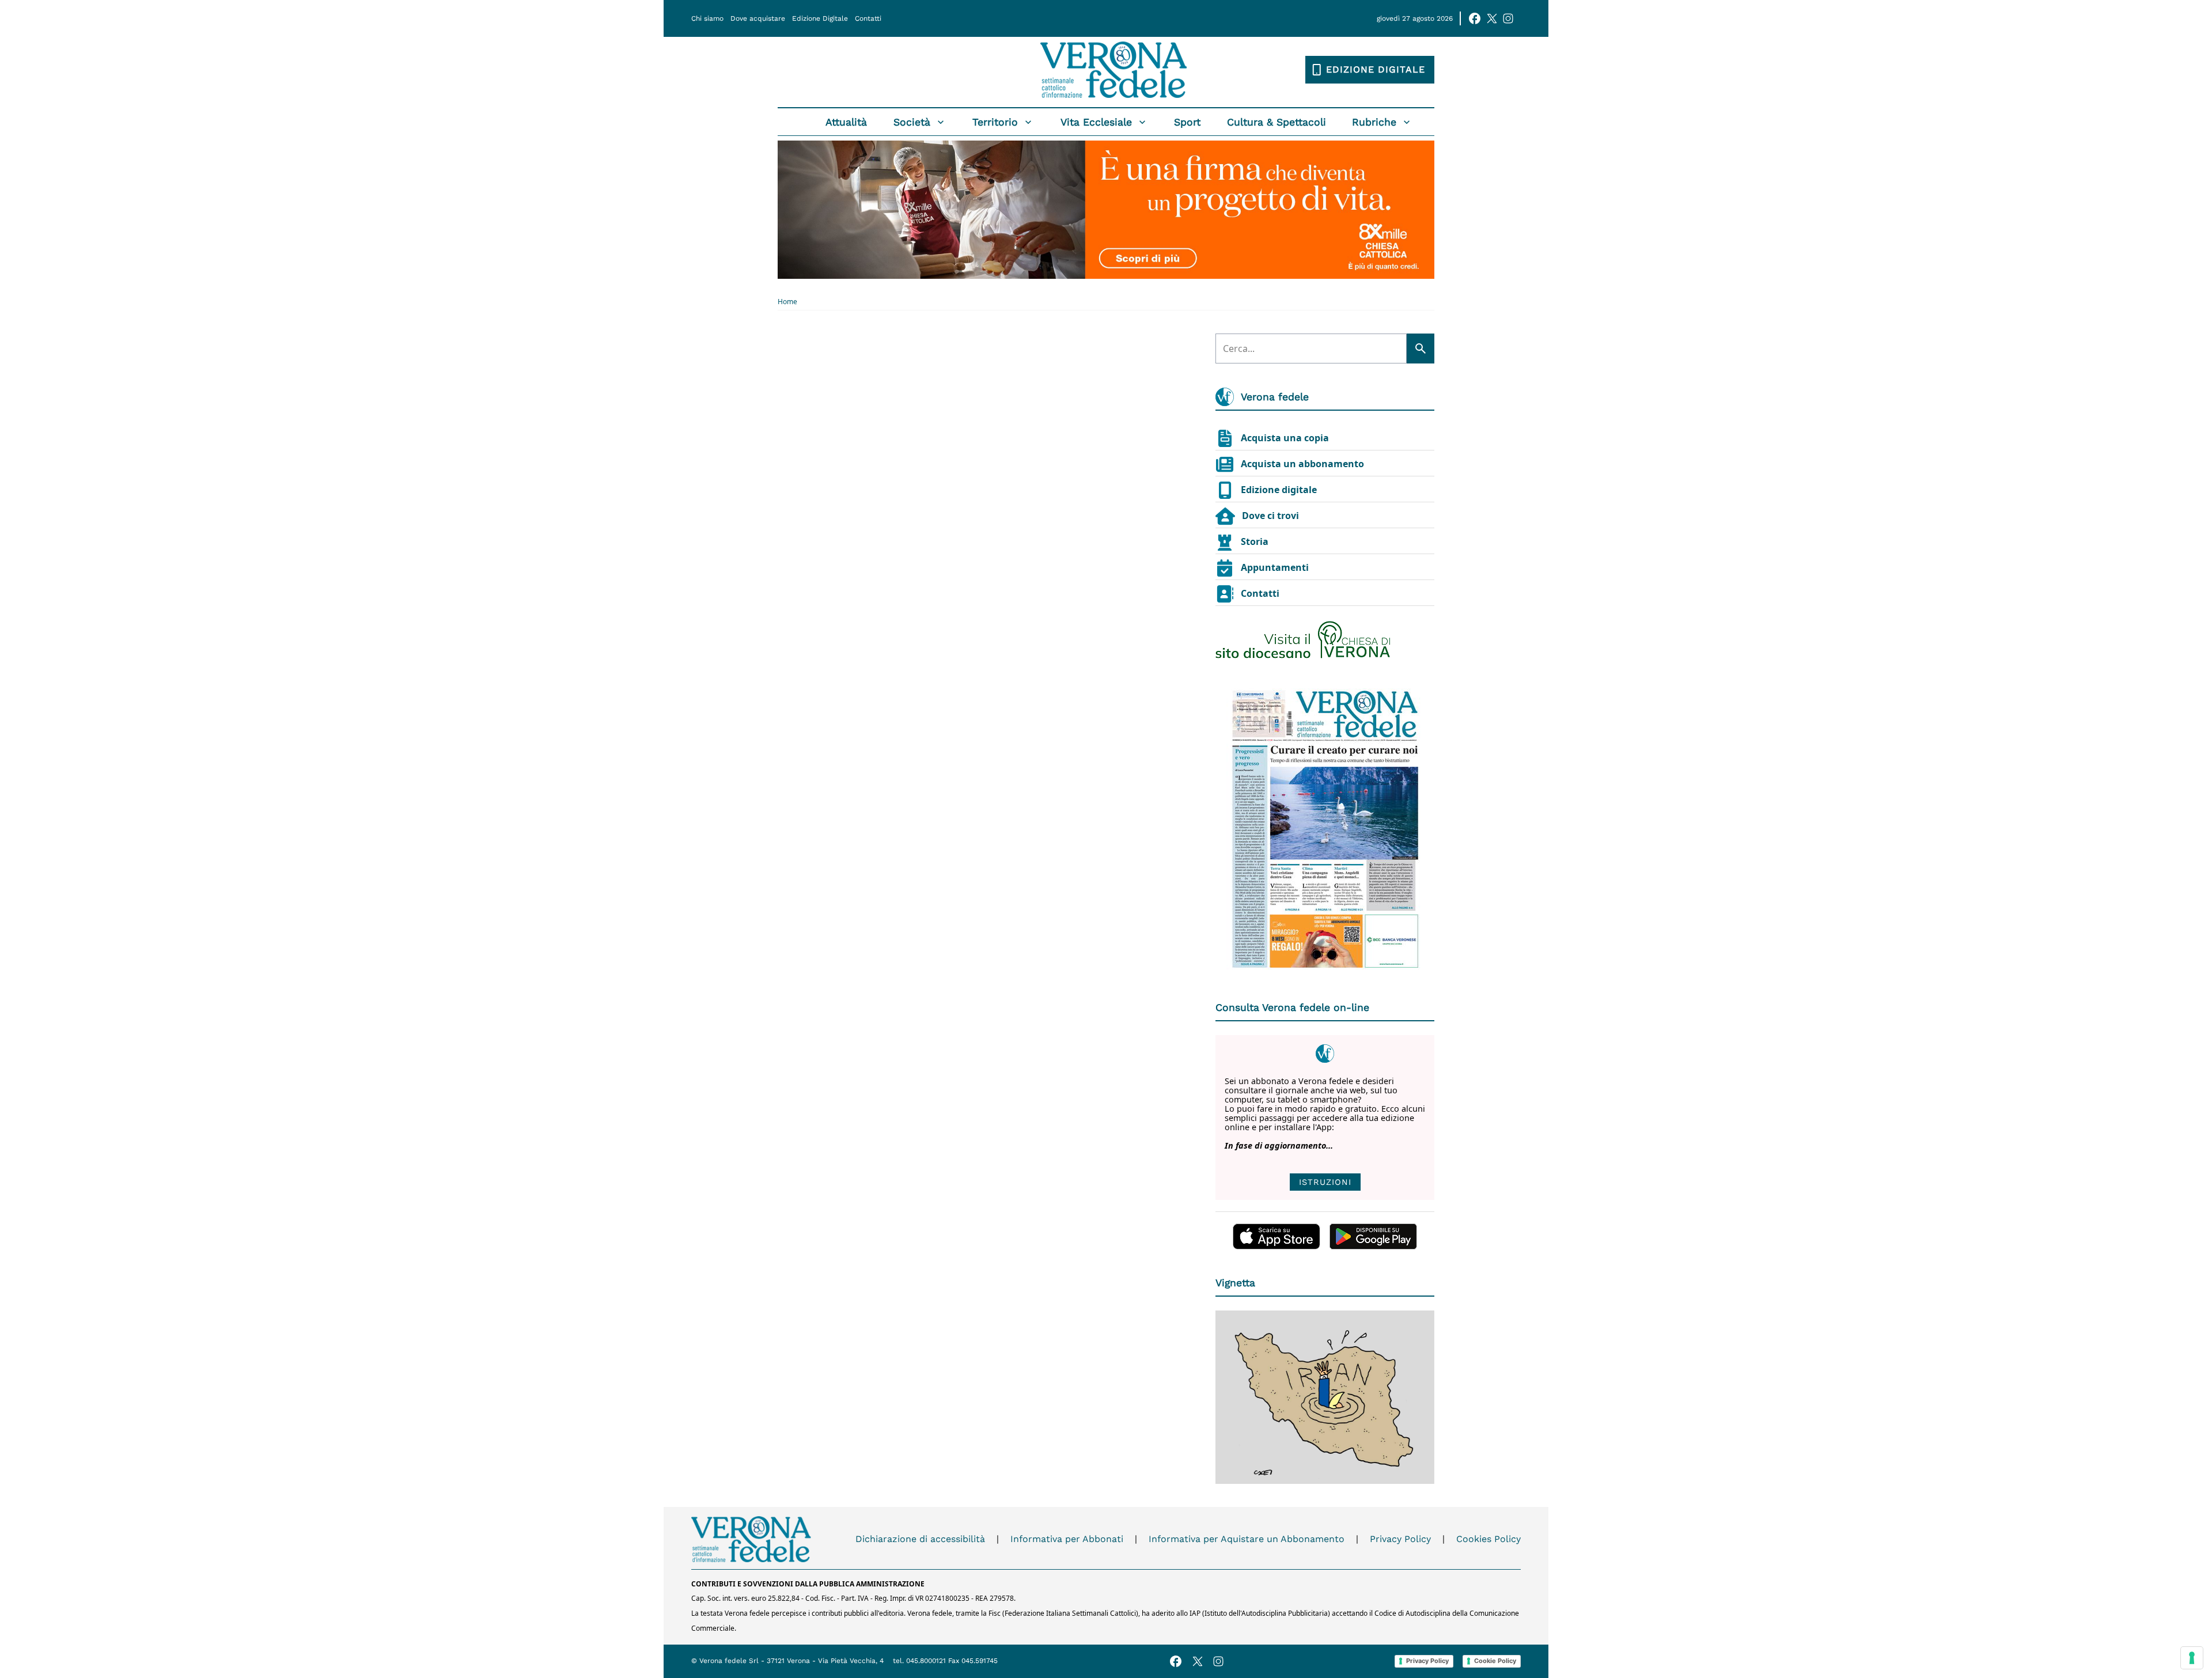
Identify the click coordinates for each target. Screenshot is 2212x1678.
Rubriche (1374, 122)
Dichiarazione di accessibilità (920, 1539)
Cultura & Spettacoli (1277, 122)
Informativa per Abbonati (1067, 1539)
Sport (1187, 122)
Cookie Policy (1495, 1661)
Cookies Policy (1488, 1539)
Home (787, 302)
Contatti (868, 18)
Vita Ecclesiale (1096, 122)
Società (912, 122)
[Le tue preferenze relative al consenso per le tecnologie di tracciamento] (2192, 1658)
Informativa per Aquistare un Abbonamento (1247, 1539)
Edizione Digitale (820, 18)
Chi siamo (707, 18)
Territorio (995, 122)
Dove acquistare (758, 18)
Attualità (846, 122)
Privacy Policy (1400, 1539)
